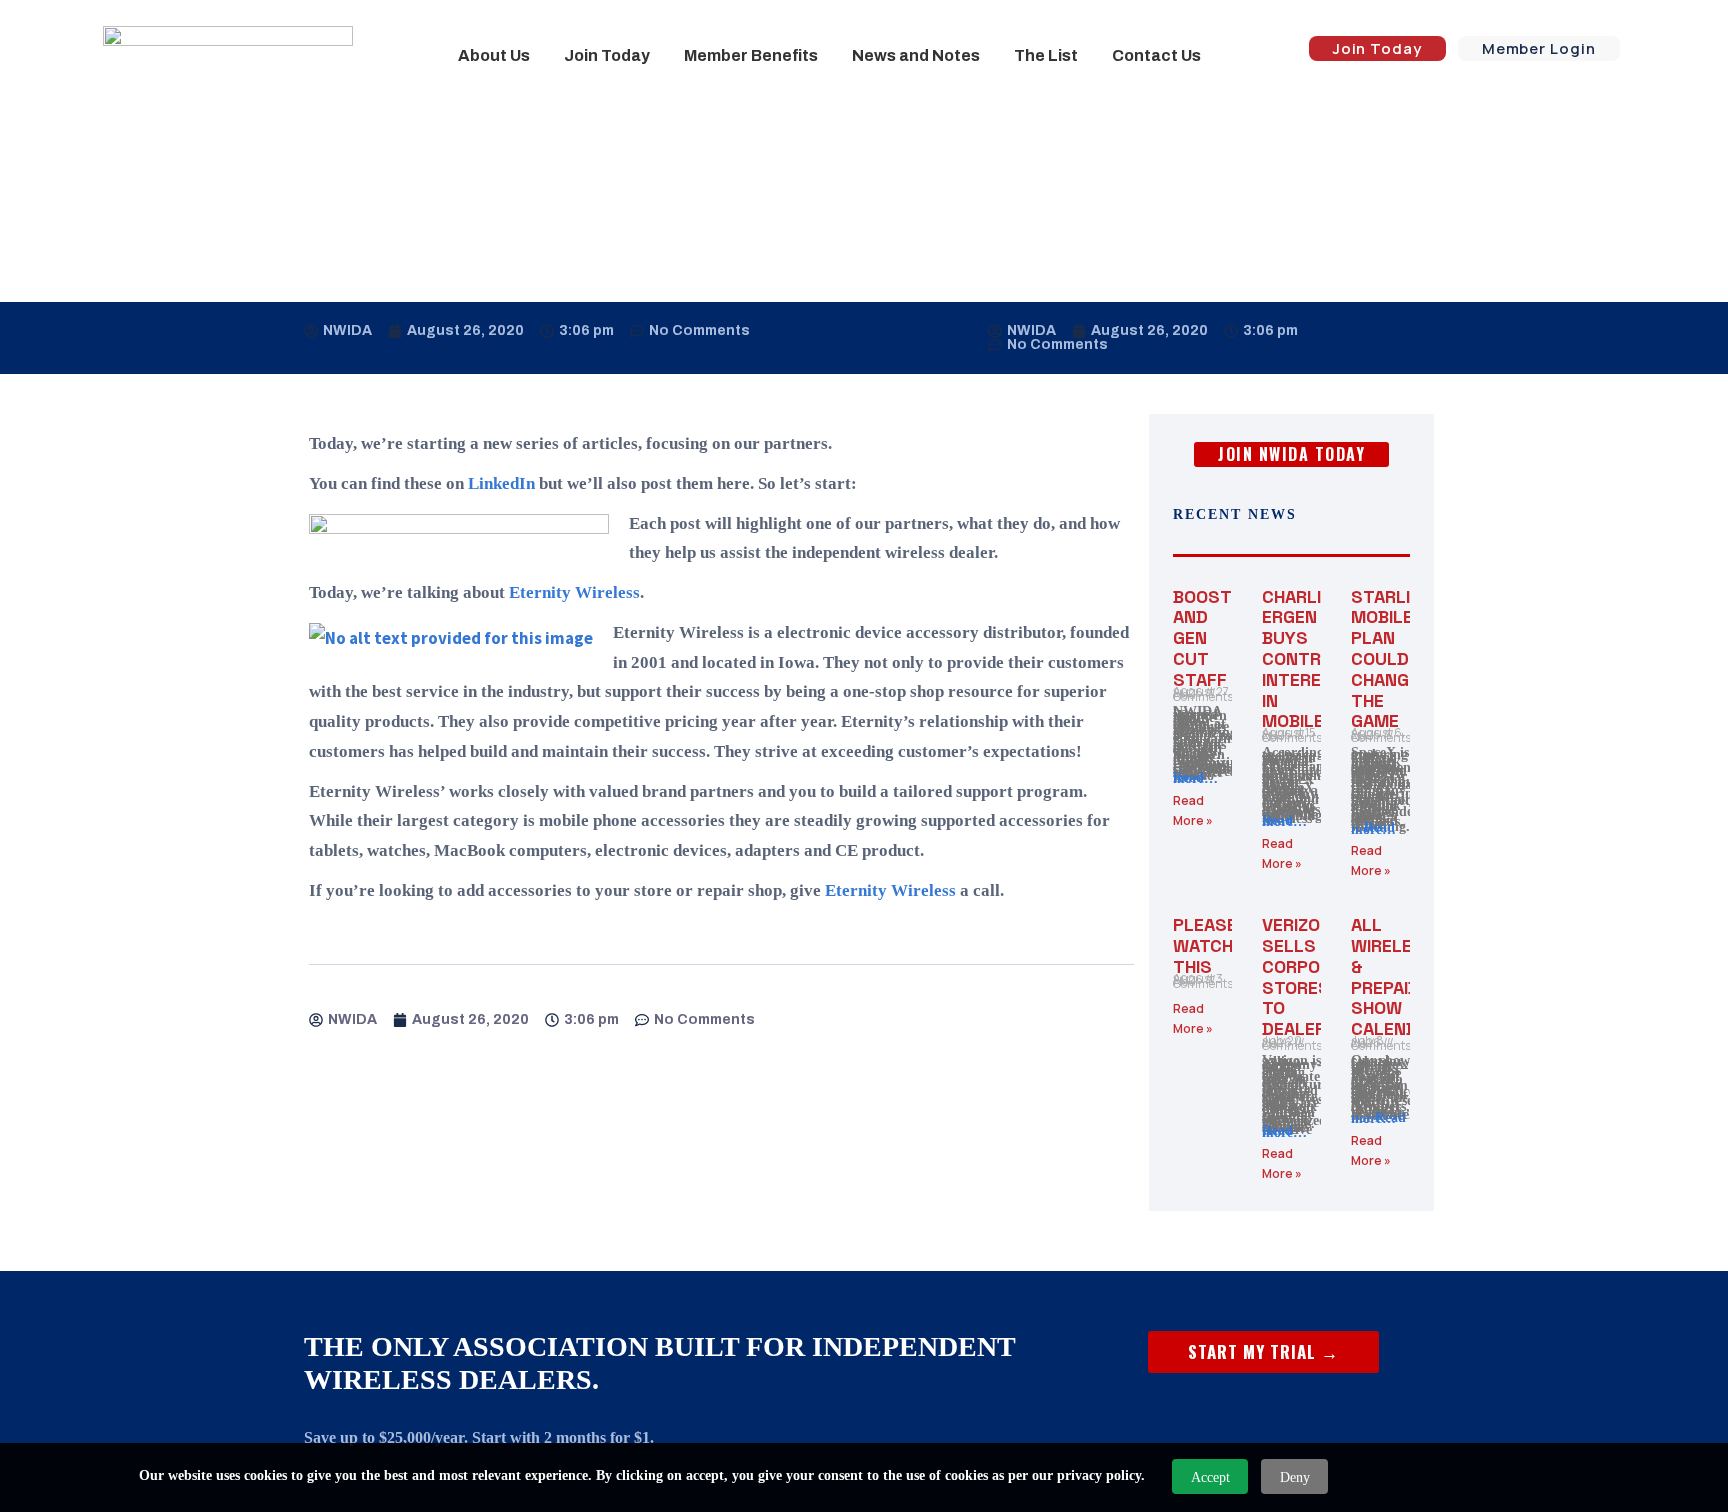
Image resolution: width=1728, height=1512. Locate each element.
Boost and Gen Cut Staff (1202, 638)
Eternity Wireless (574, 592)
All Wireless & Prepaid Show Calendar (1395, 976)
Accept (1210, 1477)
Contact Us (1156, 55)
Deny (1295, 1477)
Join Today (607, 55)
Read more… (1195, 778)
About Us (494, 55)
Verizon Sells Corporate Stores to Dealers (1312, 976)
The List (1046, 55)
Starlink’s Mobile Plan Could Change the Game (1400, 659)
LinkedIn (503, 483)
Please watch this (1205, 945)
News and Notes (916, 55)
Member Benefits (751, 55)
